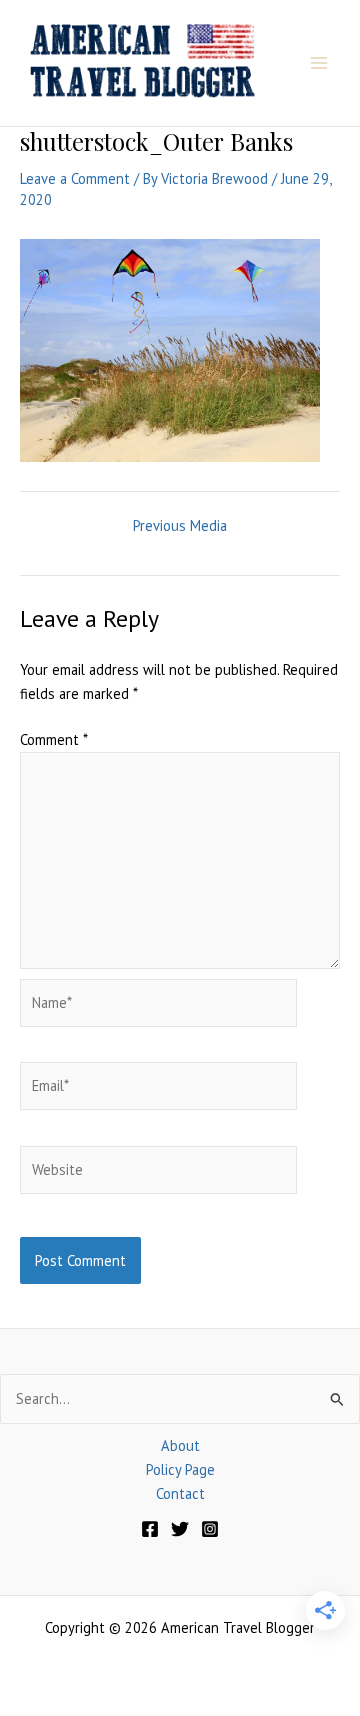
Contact (180, 1493)
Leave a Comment (75, 178)
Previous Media (180, 526)
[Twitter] (180, 1529)
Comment (53, 739)
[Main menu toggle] (319, 63)
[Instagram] (210, 1529)
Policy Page (180, 1469)
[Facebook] (150, 1529)
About (180, 1445)
